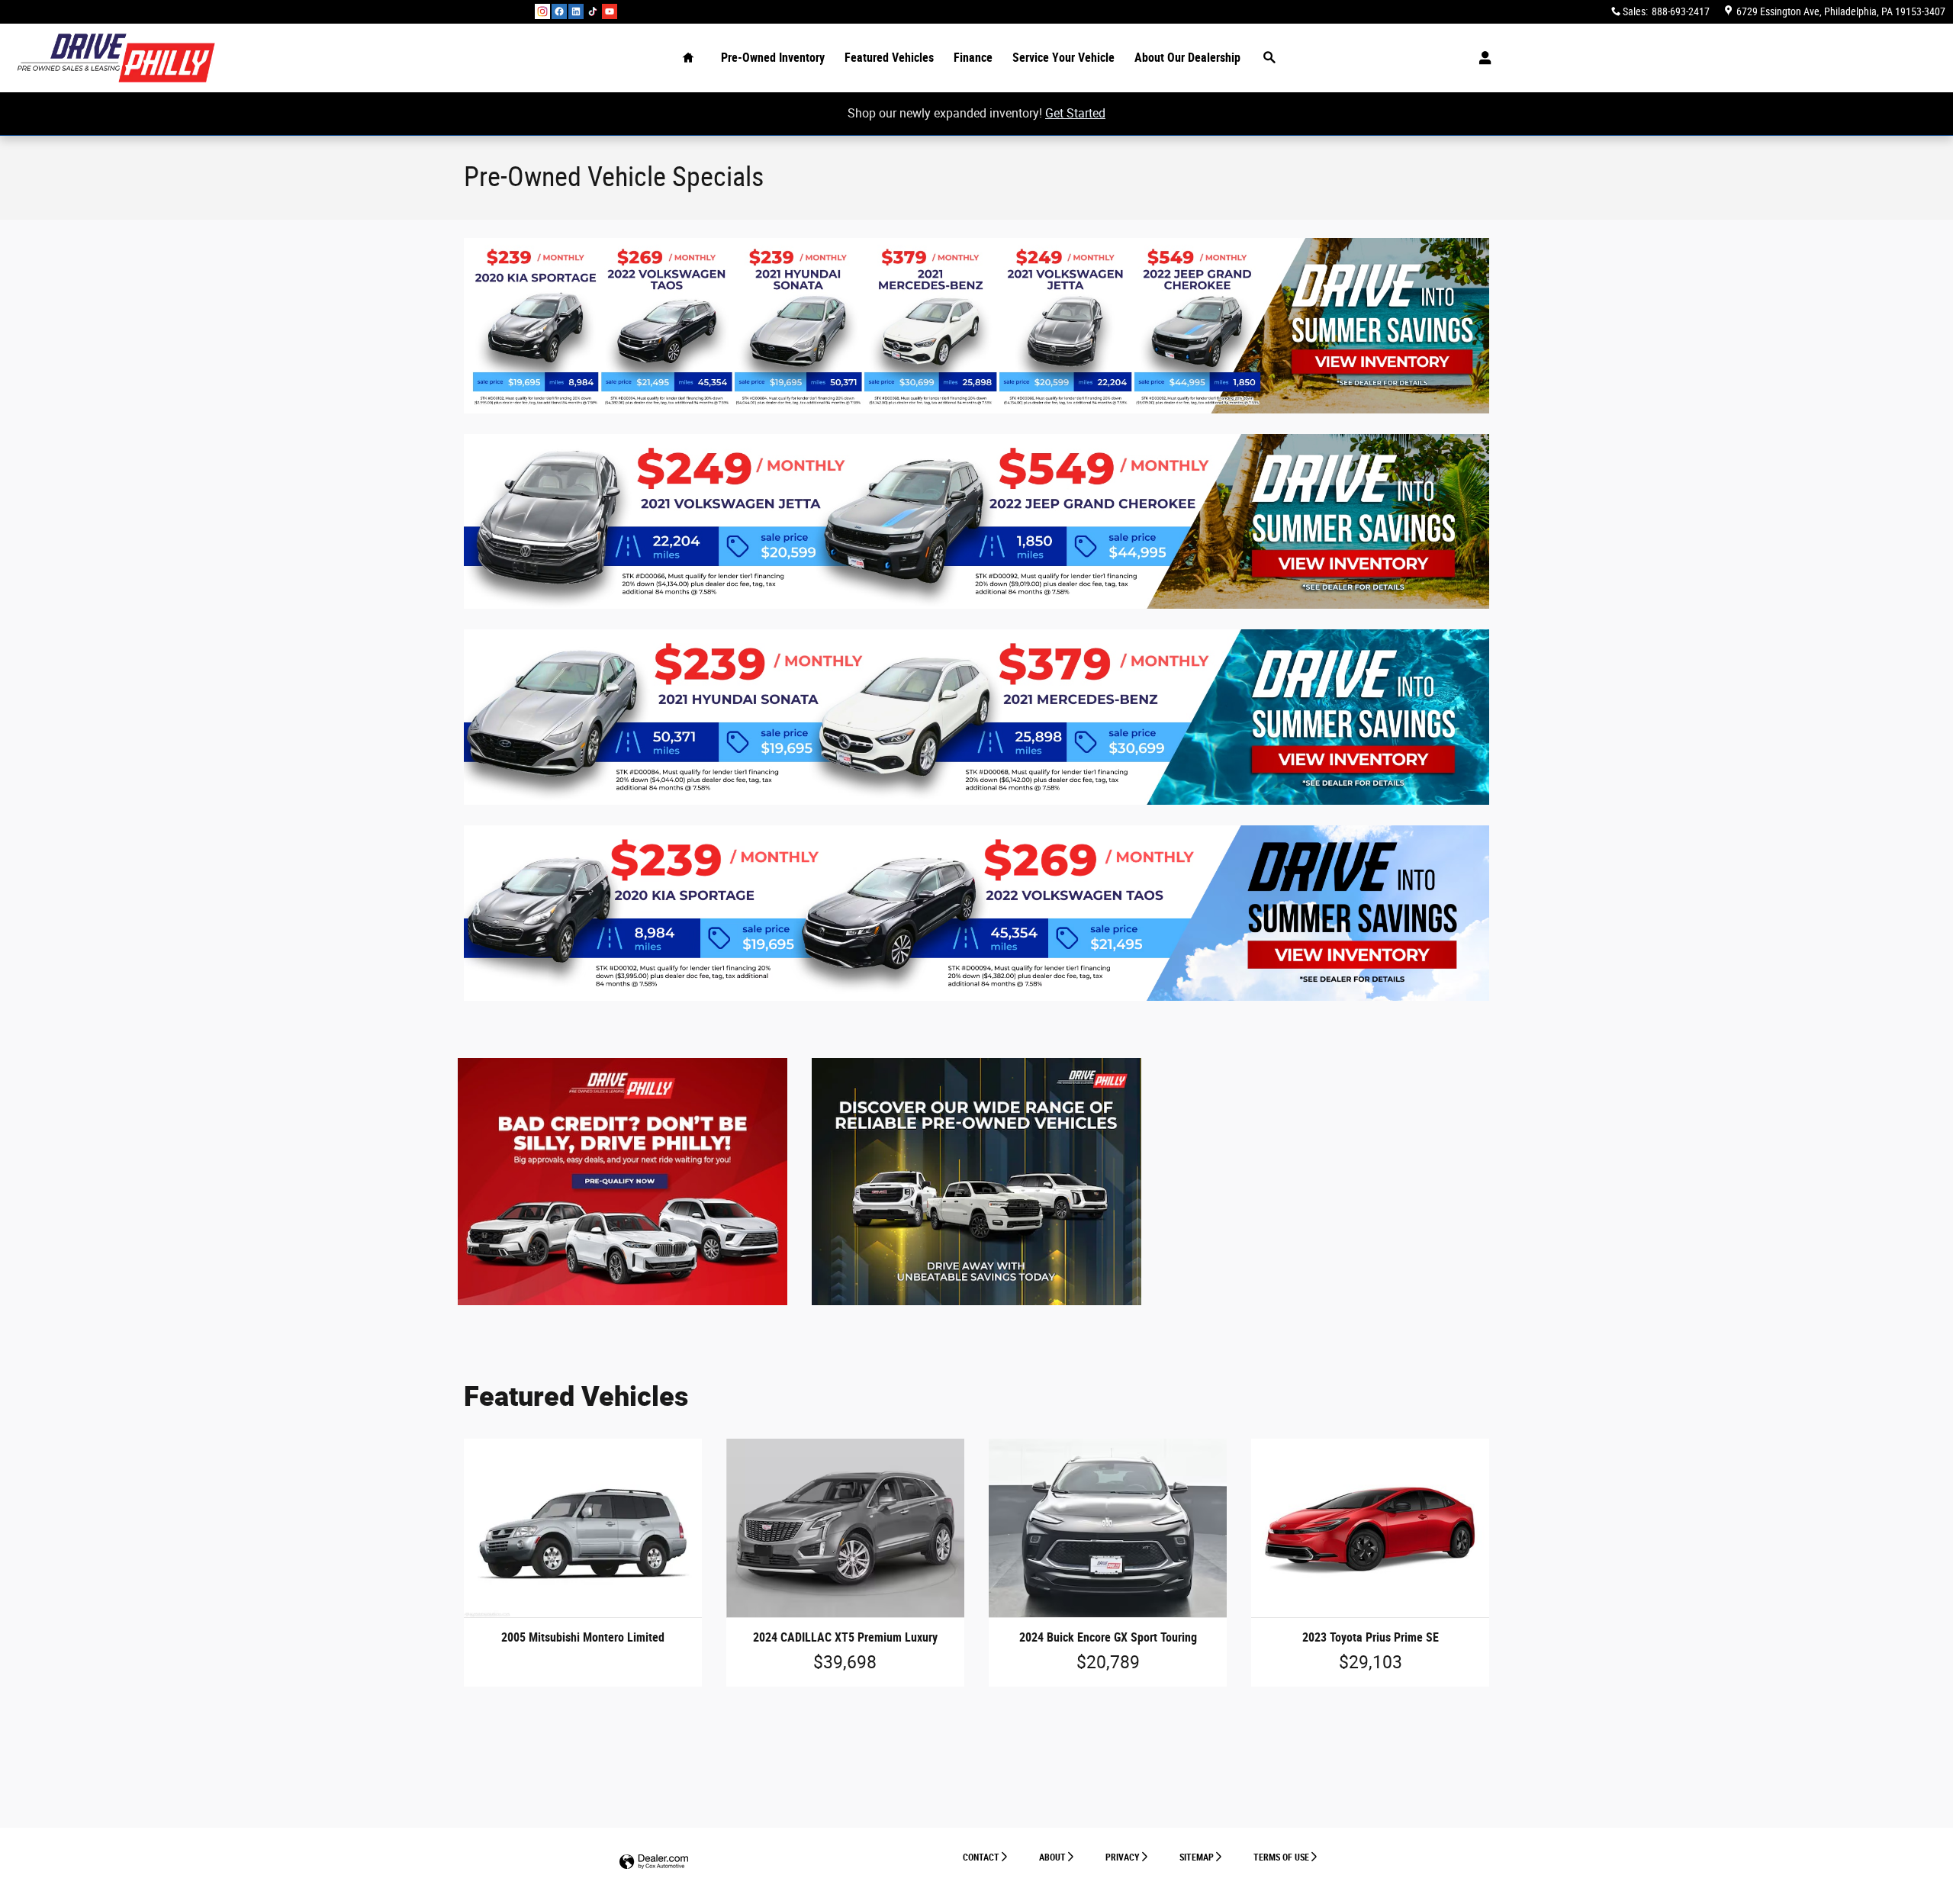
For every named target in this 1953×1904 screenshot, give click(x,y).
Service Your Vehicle (1063, 58)
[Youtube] (610, 11)
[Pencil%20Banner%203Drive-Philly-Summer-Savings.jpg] (976, 522)
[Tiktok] (593, 11)
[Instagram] (542, 11)
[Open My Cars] (1481, 58)
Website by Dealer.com (654, 1862)
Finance (973, 58)
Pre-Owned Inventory (773, 58)
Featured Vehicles (889, 58)
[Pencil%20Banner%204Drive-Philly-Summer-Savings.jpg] (976, 326)
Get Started (1075, 113)
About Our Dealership (1187, 58)
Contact (981, 1857)
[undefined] (976, 326)
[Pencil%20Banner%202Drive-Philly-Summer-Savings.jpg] (976, 717)
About (1052, 1857)
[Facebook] (559, 11)
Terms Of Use (1281, 1857)
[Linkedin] (576, 11)
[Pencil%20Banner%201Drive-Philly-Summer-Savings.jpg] (976, 913)
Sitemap (1197, 1857)
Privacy (1123, 1857)
